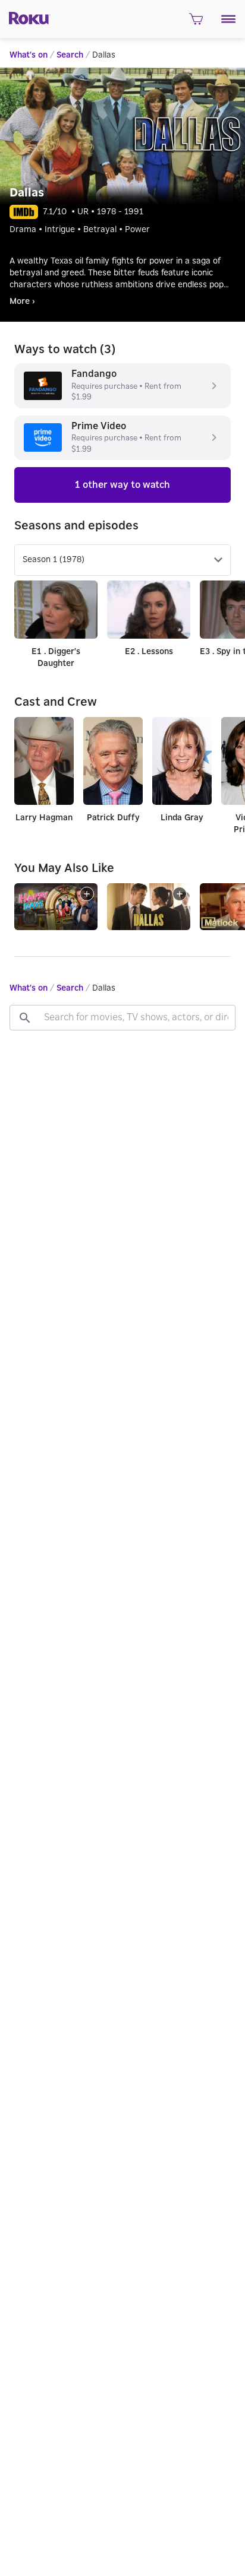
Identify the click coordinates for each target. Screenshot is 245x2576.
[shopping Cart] (196, 23)
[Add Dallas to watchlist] (180, 894)
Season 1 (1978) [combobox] (54, 560)
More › (22, 302)
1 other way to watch (122, 485)
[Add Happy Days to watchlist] (87, 894)
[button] (229, 19)
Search (70, 55)
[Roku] (25, 17)
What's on (29, 55)
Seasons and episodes (76, 526)
